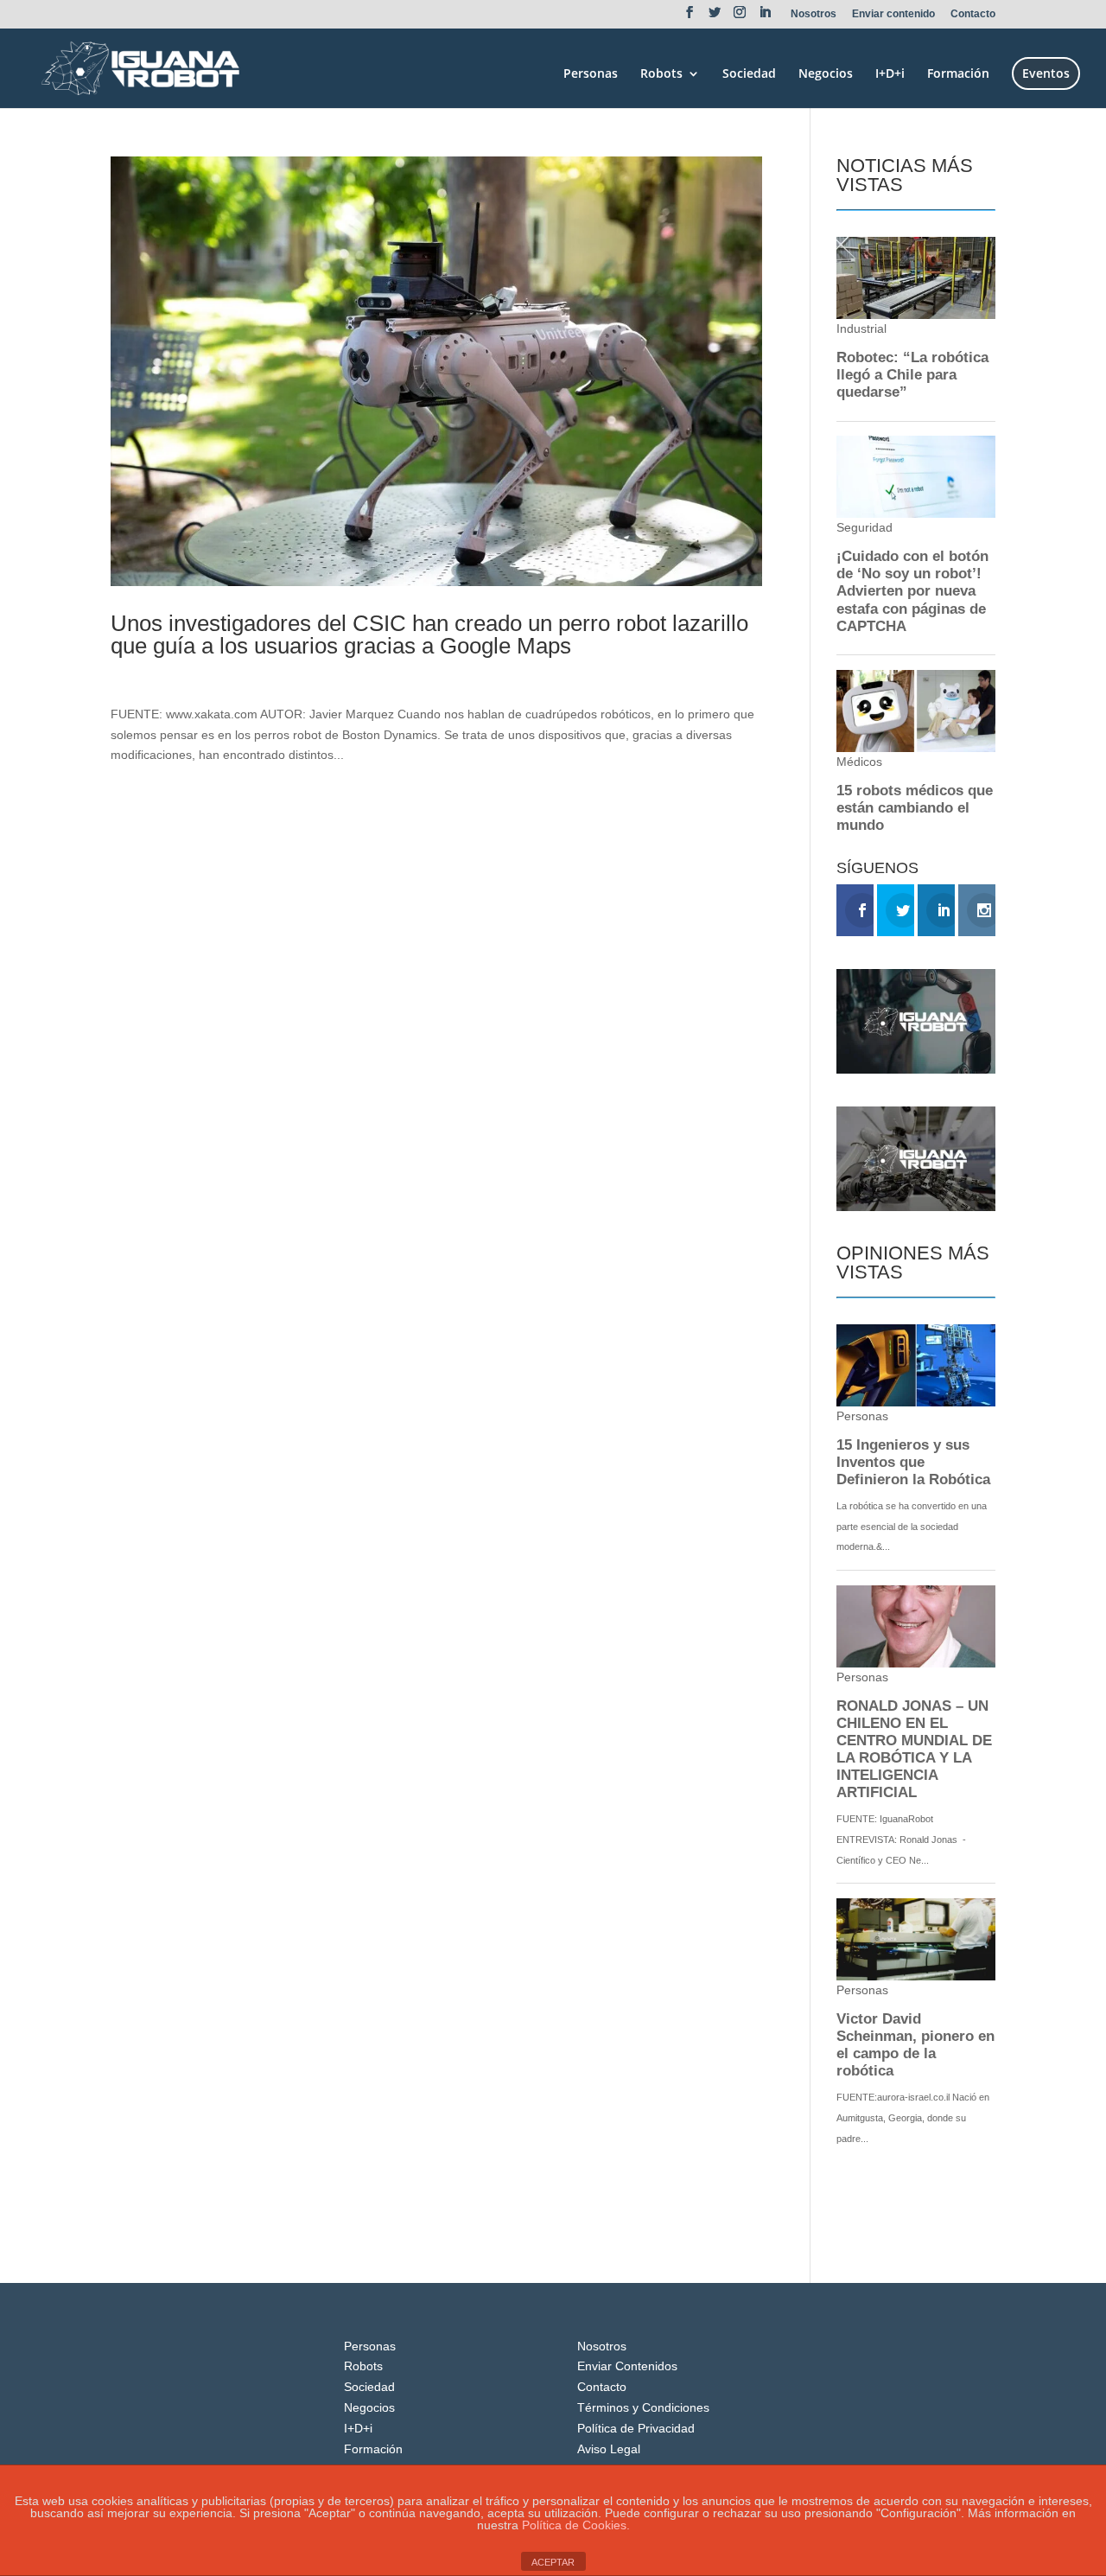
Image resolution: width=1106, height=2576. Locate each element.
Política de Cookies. (576, 2525)
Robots (661, 74)
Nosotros (814, 14)
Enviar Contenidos (627, 2366)
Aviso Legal (609, 2449)
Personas (591, 74)
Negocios (826, 74)
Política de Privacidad (636, 2428)
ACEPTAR (553, 2562)
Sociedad (749, 74)
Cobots (238, 675)
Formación (958, 74)
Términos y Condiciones (643, 2407)
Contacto (973, 14)
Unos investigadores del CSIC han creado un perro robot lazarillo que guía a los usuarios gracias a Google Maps (429, 634)
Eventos (1046, 73)
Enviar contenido (893, 14)
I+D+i (890, 74)
